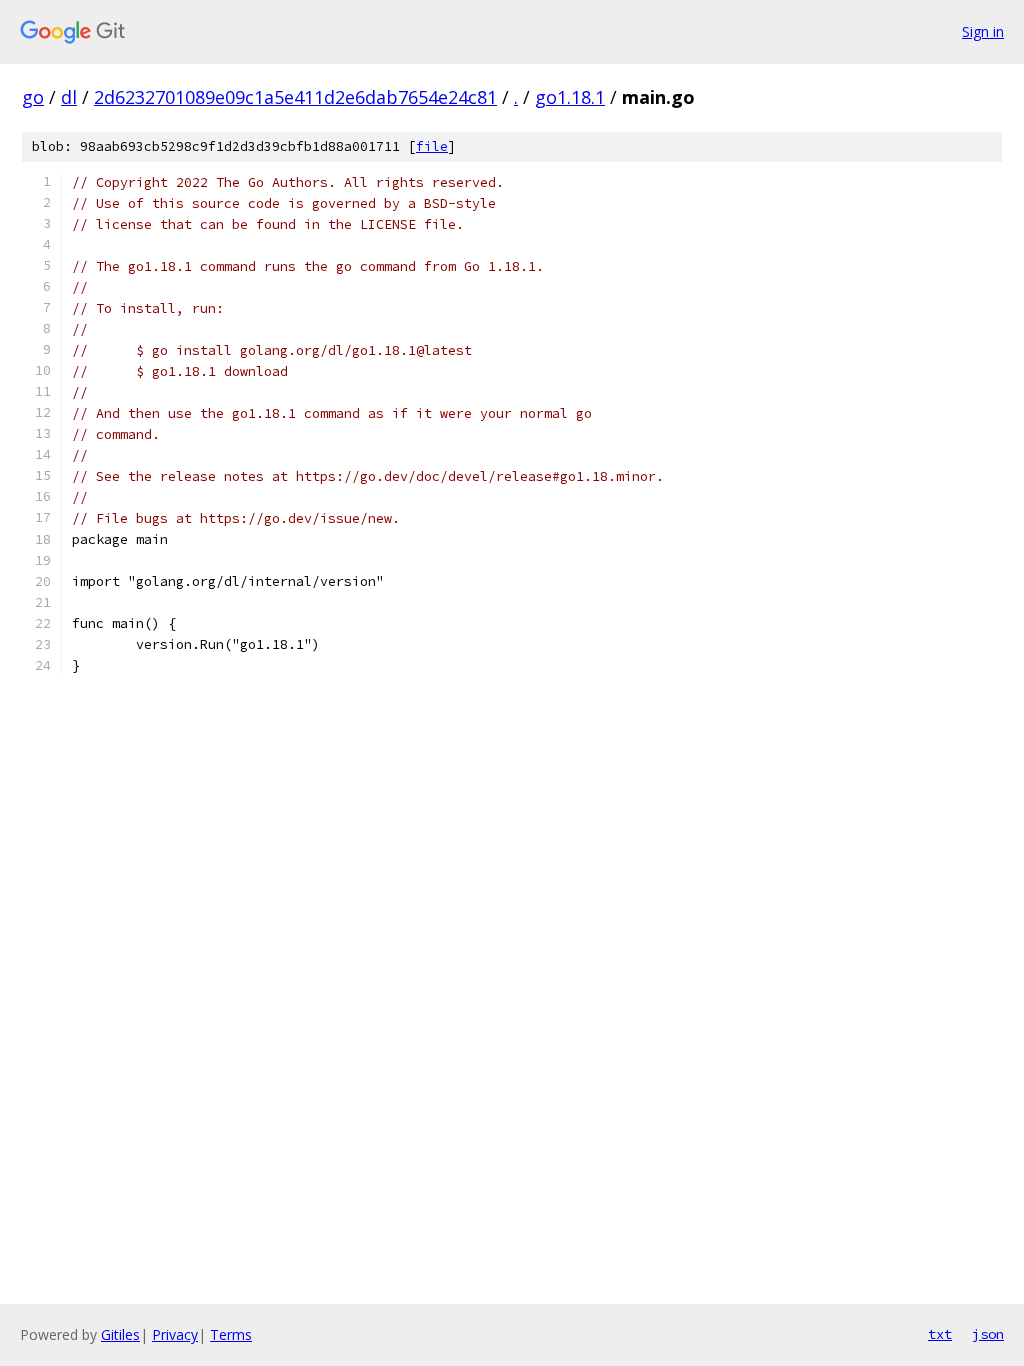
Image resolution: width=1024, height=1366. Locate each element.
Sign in (983, 31)
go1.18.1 (570, 97)
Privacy (175, 1334)
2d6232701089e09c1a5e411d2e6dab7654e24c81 (295, 97)
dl (69, 97)
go (33, 97)
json (988, 1334)
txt (940, 1334)
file (432, 146)
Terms (231, 1334)
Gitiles (120, 1334)
